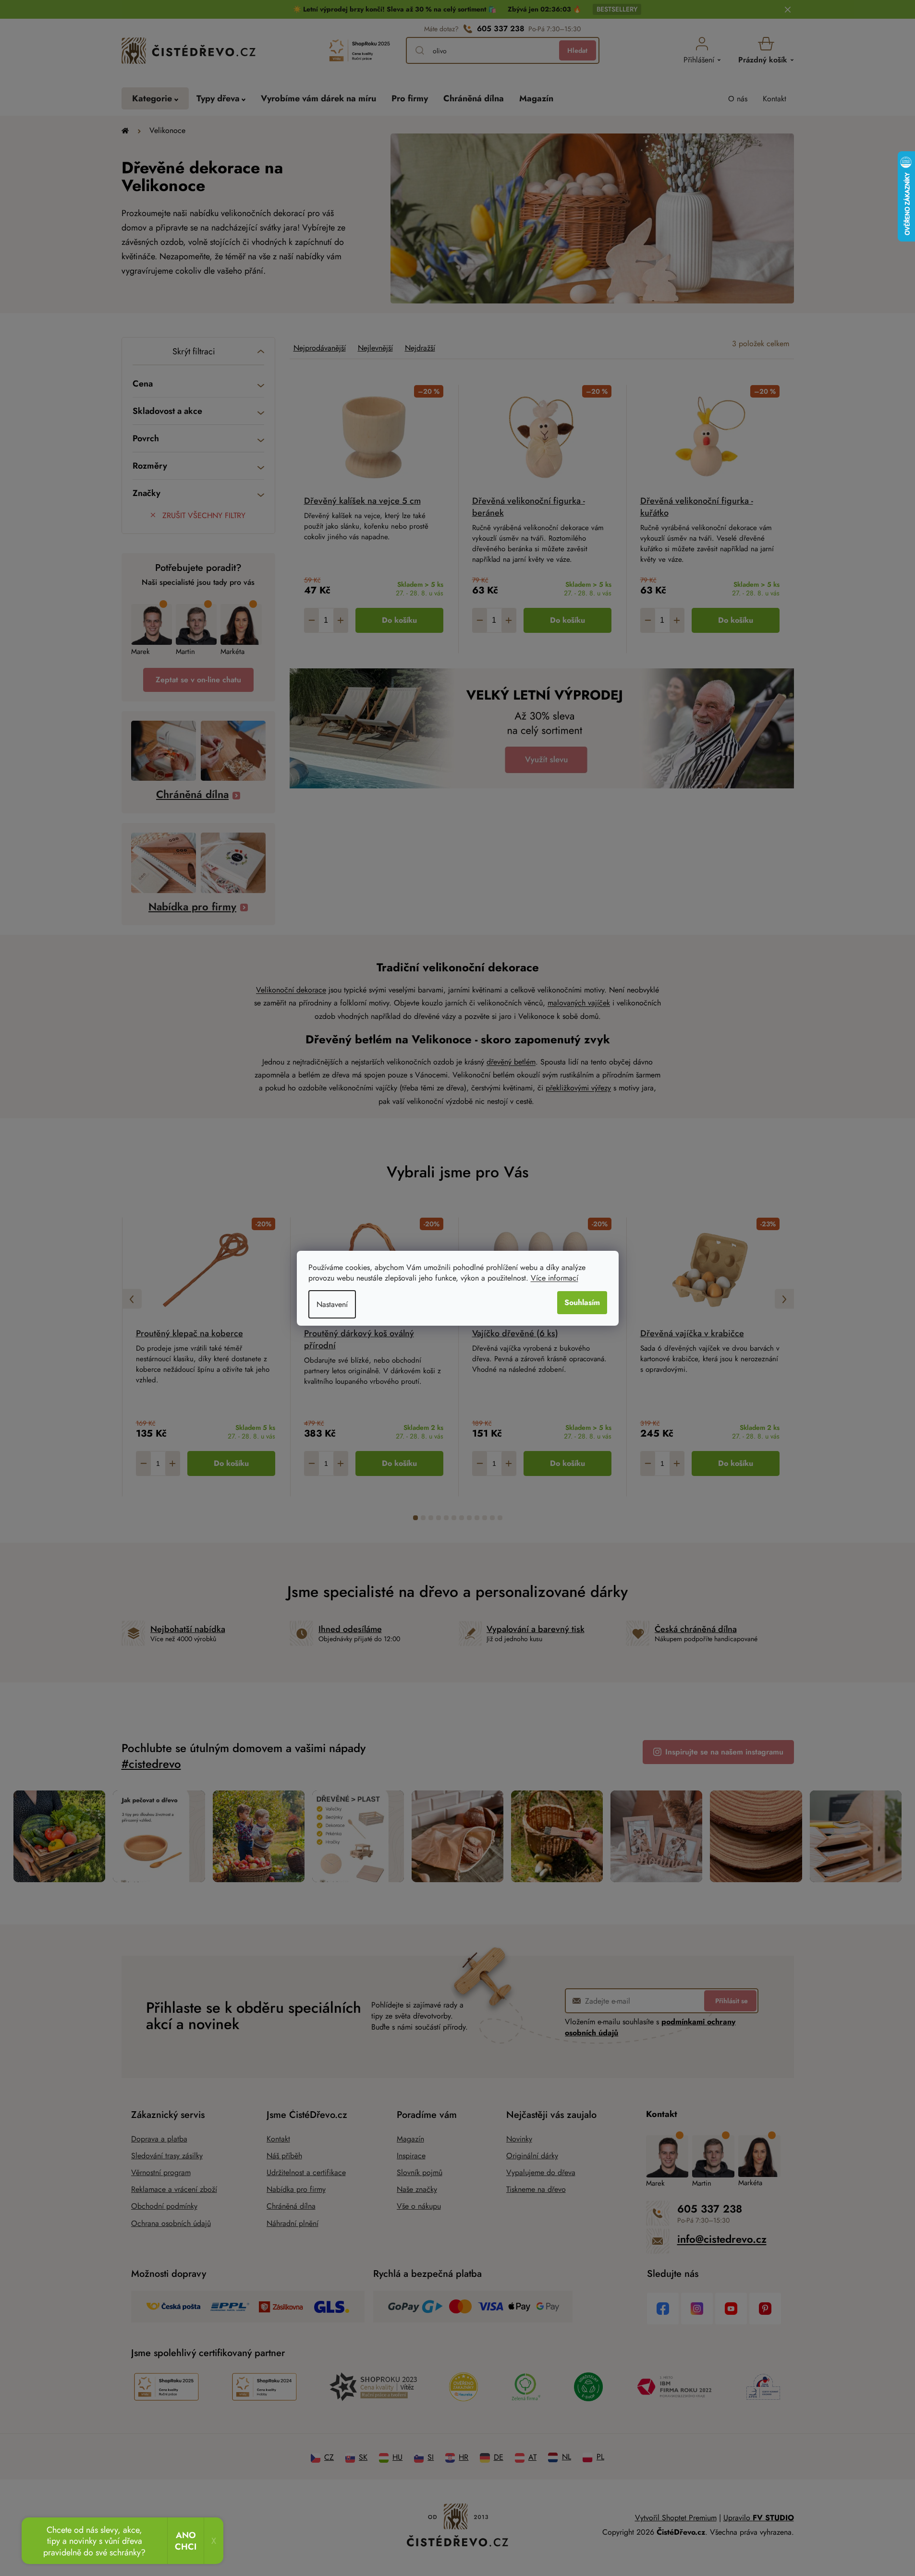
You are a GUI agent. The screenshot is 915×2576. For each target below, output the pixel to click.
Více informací (555, 1278)
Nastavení (332, 1304)
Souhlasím (582, 1302)
